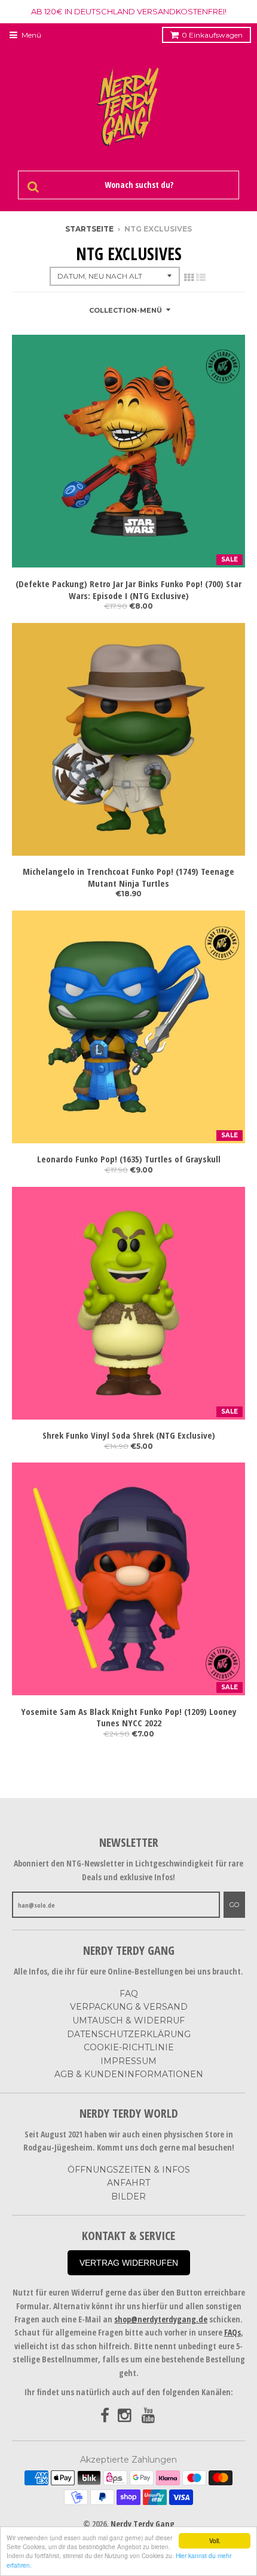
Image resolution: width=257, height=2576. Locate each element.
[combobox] (137, 185)
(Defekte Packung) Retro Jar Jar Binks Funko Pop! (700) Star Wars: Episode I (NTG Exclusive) (128, 590)
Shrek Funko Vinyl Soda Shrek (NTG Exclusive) (129, 1435)
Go (234, 1905)
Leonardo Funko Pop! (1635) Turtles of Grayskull (129, 1159)
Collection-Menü (126, 310)
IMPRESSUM (128, 2061)
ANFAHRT (128, 2183)
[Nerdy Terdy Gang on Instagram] (126, 2416)
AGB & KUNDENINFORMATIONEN (129, 2074)
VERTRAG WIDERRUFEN (129, 2263)
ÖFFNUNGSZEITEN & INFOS (129, 2170)
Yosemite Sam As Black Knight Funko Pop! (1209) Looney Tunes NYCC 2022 (129, 1718)
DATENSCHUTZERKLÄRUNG (129, 2034)
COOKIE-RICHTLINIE (129, 2047)
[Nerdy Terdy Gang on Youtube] (149, 2416)
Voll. (215, 2540)
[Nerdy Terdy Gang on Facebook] (105, 2416)
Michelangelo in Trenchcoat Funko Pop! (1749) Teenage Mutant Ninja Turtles (128, 877)
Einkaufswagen (212, 35)
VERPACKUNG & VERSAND (129, 2007)
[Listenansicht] (201, 277)
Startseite (89, 229)
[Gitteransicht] (189, 277)
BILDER (128, 2196)
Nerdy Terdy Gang (143, 2524)
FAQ (129, 1994)
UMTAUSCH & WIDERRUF (128, 2020)
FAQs (232, 2332)
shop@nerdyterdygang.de (161, 2319)
